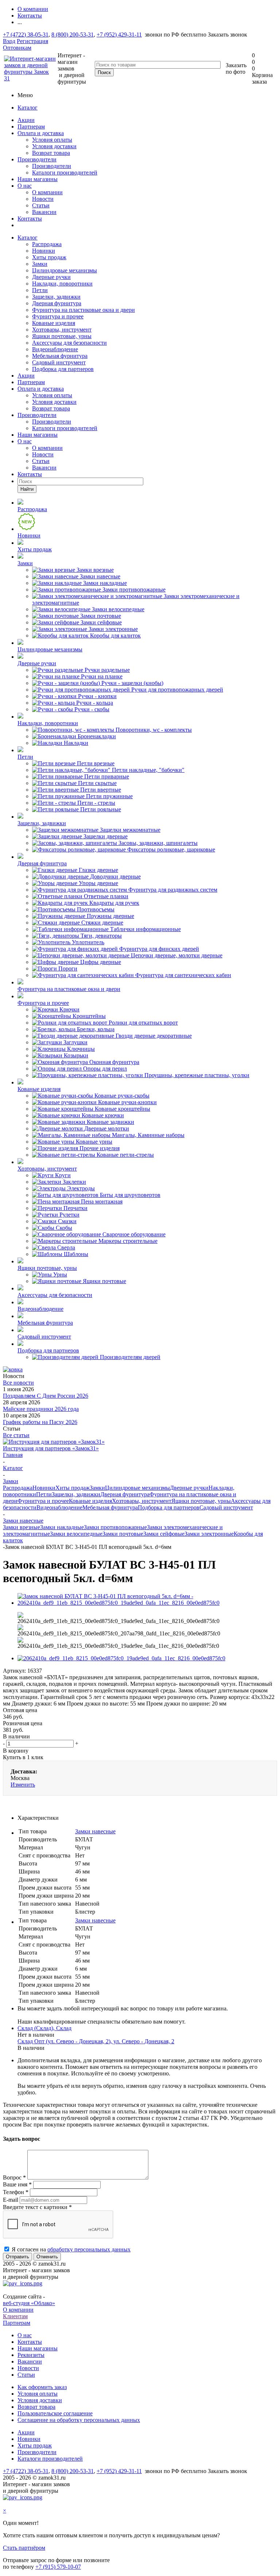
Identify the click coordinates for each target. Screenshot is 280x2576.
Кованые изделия (54, 323)
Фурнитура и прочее (58, 316)
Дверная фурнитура (57, 303)
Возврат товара (51, 153)
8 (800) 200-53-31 (73, 35)
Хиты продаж (49, 257)
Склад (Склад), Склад (44, 2028)
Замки (40, 264)
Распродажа (47, 244)
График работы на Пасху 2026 (40, 1422)
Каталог (28, 108)
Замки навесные (95, 1831)
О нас (25, 186)
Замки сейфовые (164, 1534)
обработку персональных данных (89, 2249)
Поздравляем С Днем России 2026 (46, 1396)
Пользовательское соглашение (55, 2413)
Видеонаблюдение (55, 349)
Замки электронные (209, 1534)
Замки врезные (22, 1527)
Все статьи (16, 1435)
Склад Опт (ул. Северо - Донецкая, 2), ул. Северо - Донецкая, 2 (96, 2041)
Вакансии (44, 212)
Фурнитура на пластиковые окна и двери (83, 310)
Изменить (23, 1785)
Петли (40, 290)
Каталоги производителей (65, 173)
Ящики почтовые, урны (62, 336)
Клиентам (15, 2316)
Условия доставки (54, 146)
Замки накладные (62, 1527)
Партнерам (31, 127)
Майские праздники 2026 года (41, 1409)
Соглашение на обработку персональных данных (79, 2420)
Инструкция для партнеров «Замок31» (51, 1448)
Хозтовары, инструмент (62, 330)
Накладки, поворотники (62, 284)
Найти (27, 489)
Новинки (44, 251)
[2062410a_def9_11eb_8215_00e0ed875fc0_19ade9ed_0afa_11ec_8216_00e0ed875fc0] (121, 1658)
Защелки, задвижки (56, 297)
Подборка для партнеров (63, 369)
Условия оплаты (52, 140)
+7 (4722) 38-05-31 (26, 35)
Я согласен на (71, 2249)
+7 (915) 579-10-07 (58, 2567)
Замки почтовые (123, 1534)
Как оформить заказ (42, 2387)
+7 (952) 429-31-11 (119, 35)
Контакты (30, 219)
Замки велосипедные (76, 1534)
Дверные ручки (51, 277)
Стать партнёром (24, 2548)
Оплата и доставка (41, 133)
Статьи (41, 205)
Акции (26, 120)
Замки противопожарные (115, 1527)
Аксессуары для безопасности (69, 343)
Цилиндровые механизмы (65, 270)
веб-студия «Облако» (29, 2303)
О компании (47, 192)
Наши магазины (38, 179)
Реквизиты (31, 2355)
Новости (43, 199)
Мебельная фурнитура (60, 356)
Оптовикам (17, 48)
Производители (37, 159)
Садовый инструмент (59, 362)
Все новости (18, 1383)
